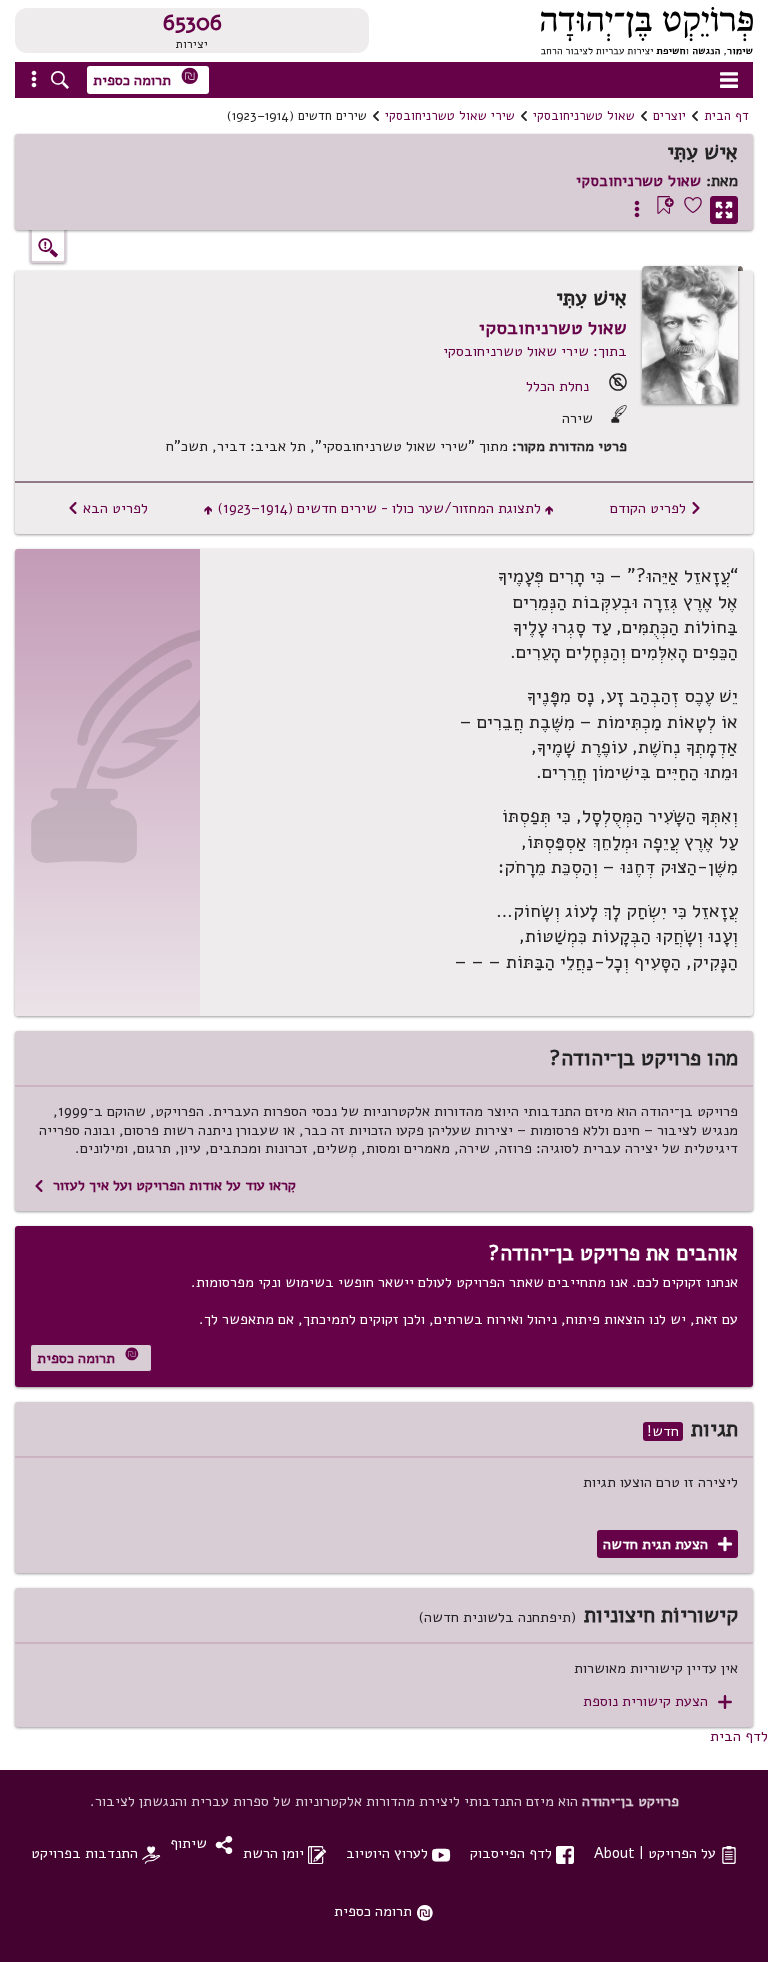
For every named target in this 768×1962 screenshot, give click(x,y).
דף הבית (726, 116)
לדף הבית (739, 1736)
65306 (192, 23)
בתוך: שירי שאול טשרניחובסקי (535, 351)
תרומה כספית (146, 78)
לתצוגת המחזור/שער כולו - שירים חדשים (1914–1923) (379, 508)
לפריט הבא (107, 508)
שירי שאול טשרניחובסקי (450, 116)
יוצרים (669, 116)
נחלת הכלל (557, 386)
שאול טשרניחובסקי (584, 116)
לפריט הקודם (656, 508)
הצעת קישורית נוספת (657, 1701)
